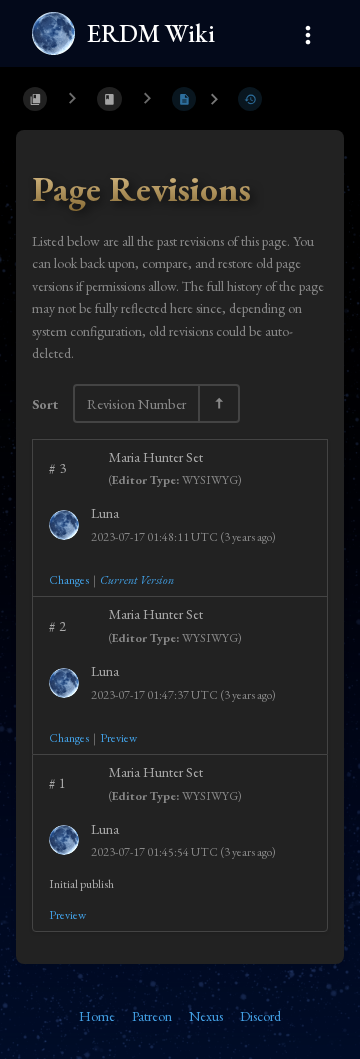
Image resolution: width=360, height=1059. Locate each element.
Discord (260, 1016)
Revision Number (136, 403)
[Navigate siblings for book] (72, 99)
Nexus (206, 1016)
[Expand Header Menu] (308, 32)
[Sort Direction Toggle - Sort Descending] (218, 403)
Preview (118, 738)
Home (97, 1016)
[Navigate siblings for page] (147, 99)
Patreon (152, 1016)
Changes (69, 580)
